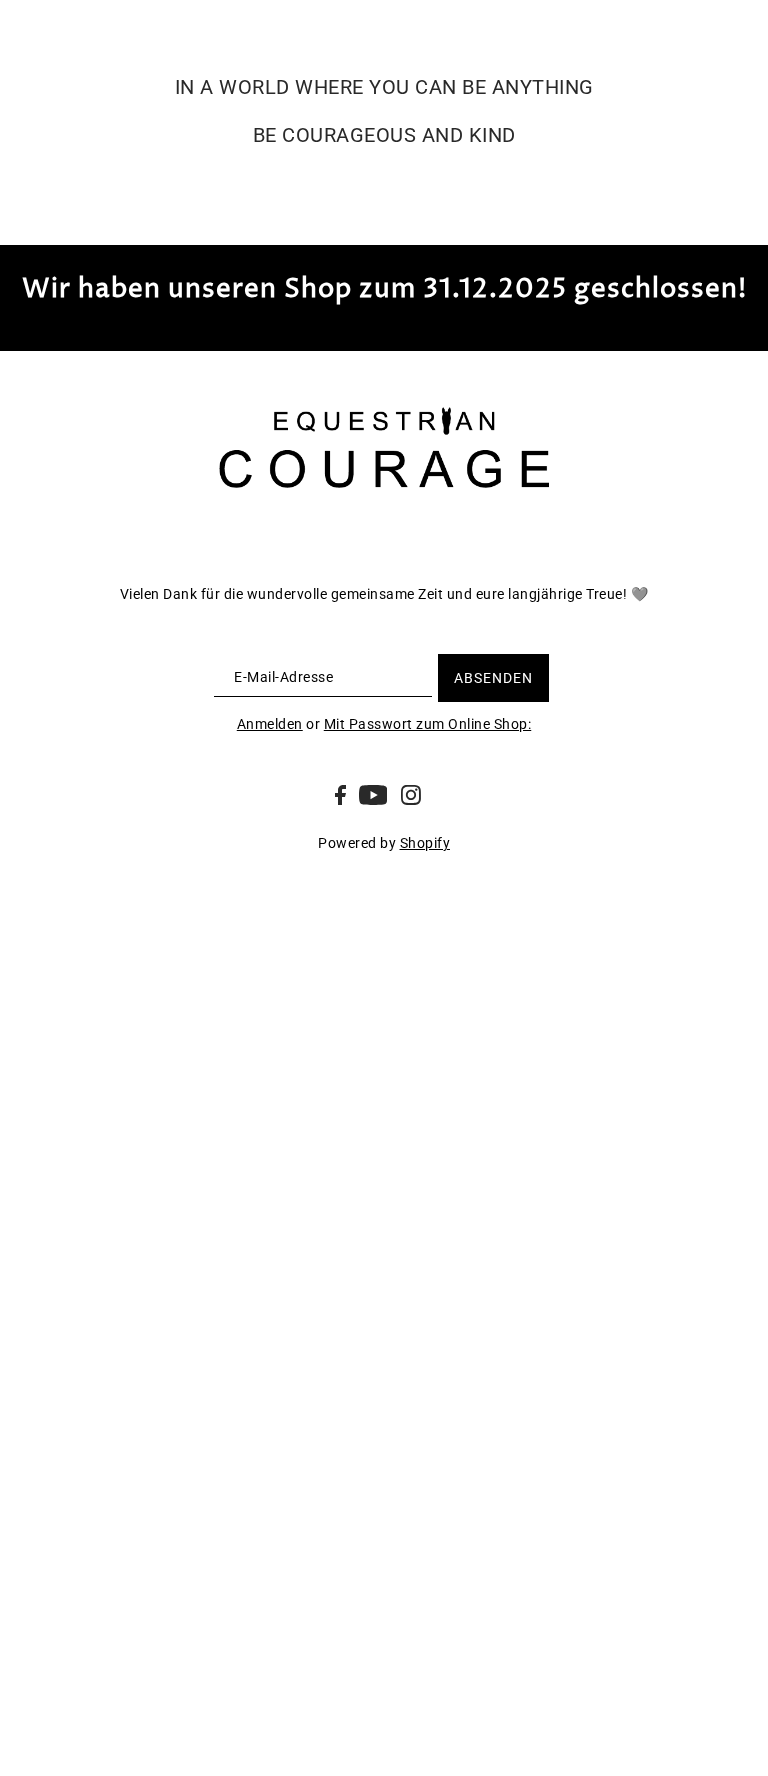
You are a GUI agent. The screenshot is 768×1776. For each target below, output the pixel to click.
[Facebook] (340, 793)
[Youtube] (373, 793)
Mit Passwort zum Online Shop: (428, 724)
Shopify (425, 843)
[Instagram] (411, 793)
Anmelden (270, 724)
